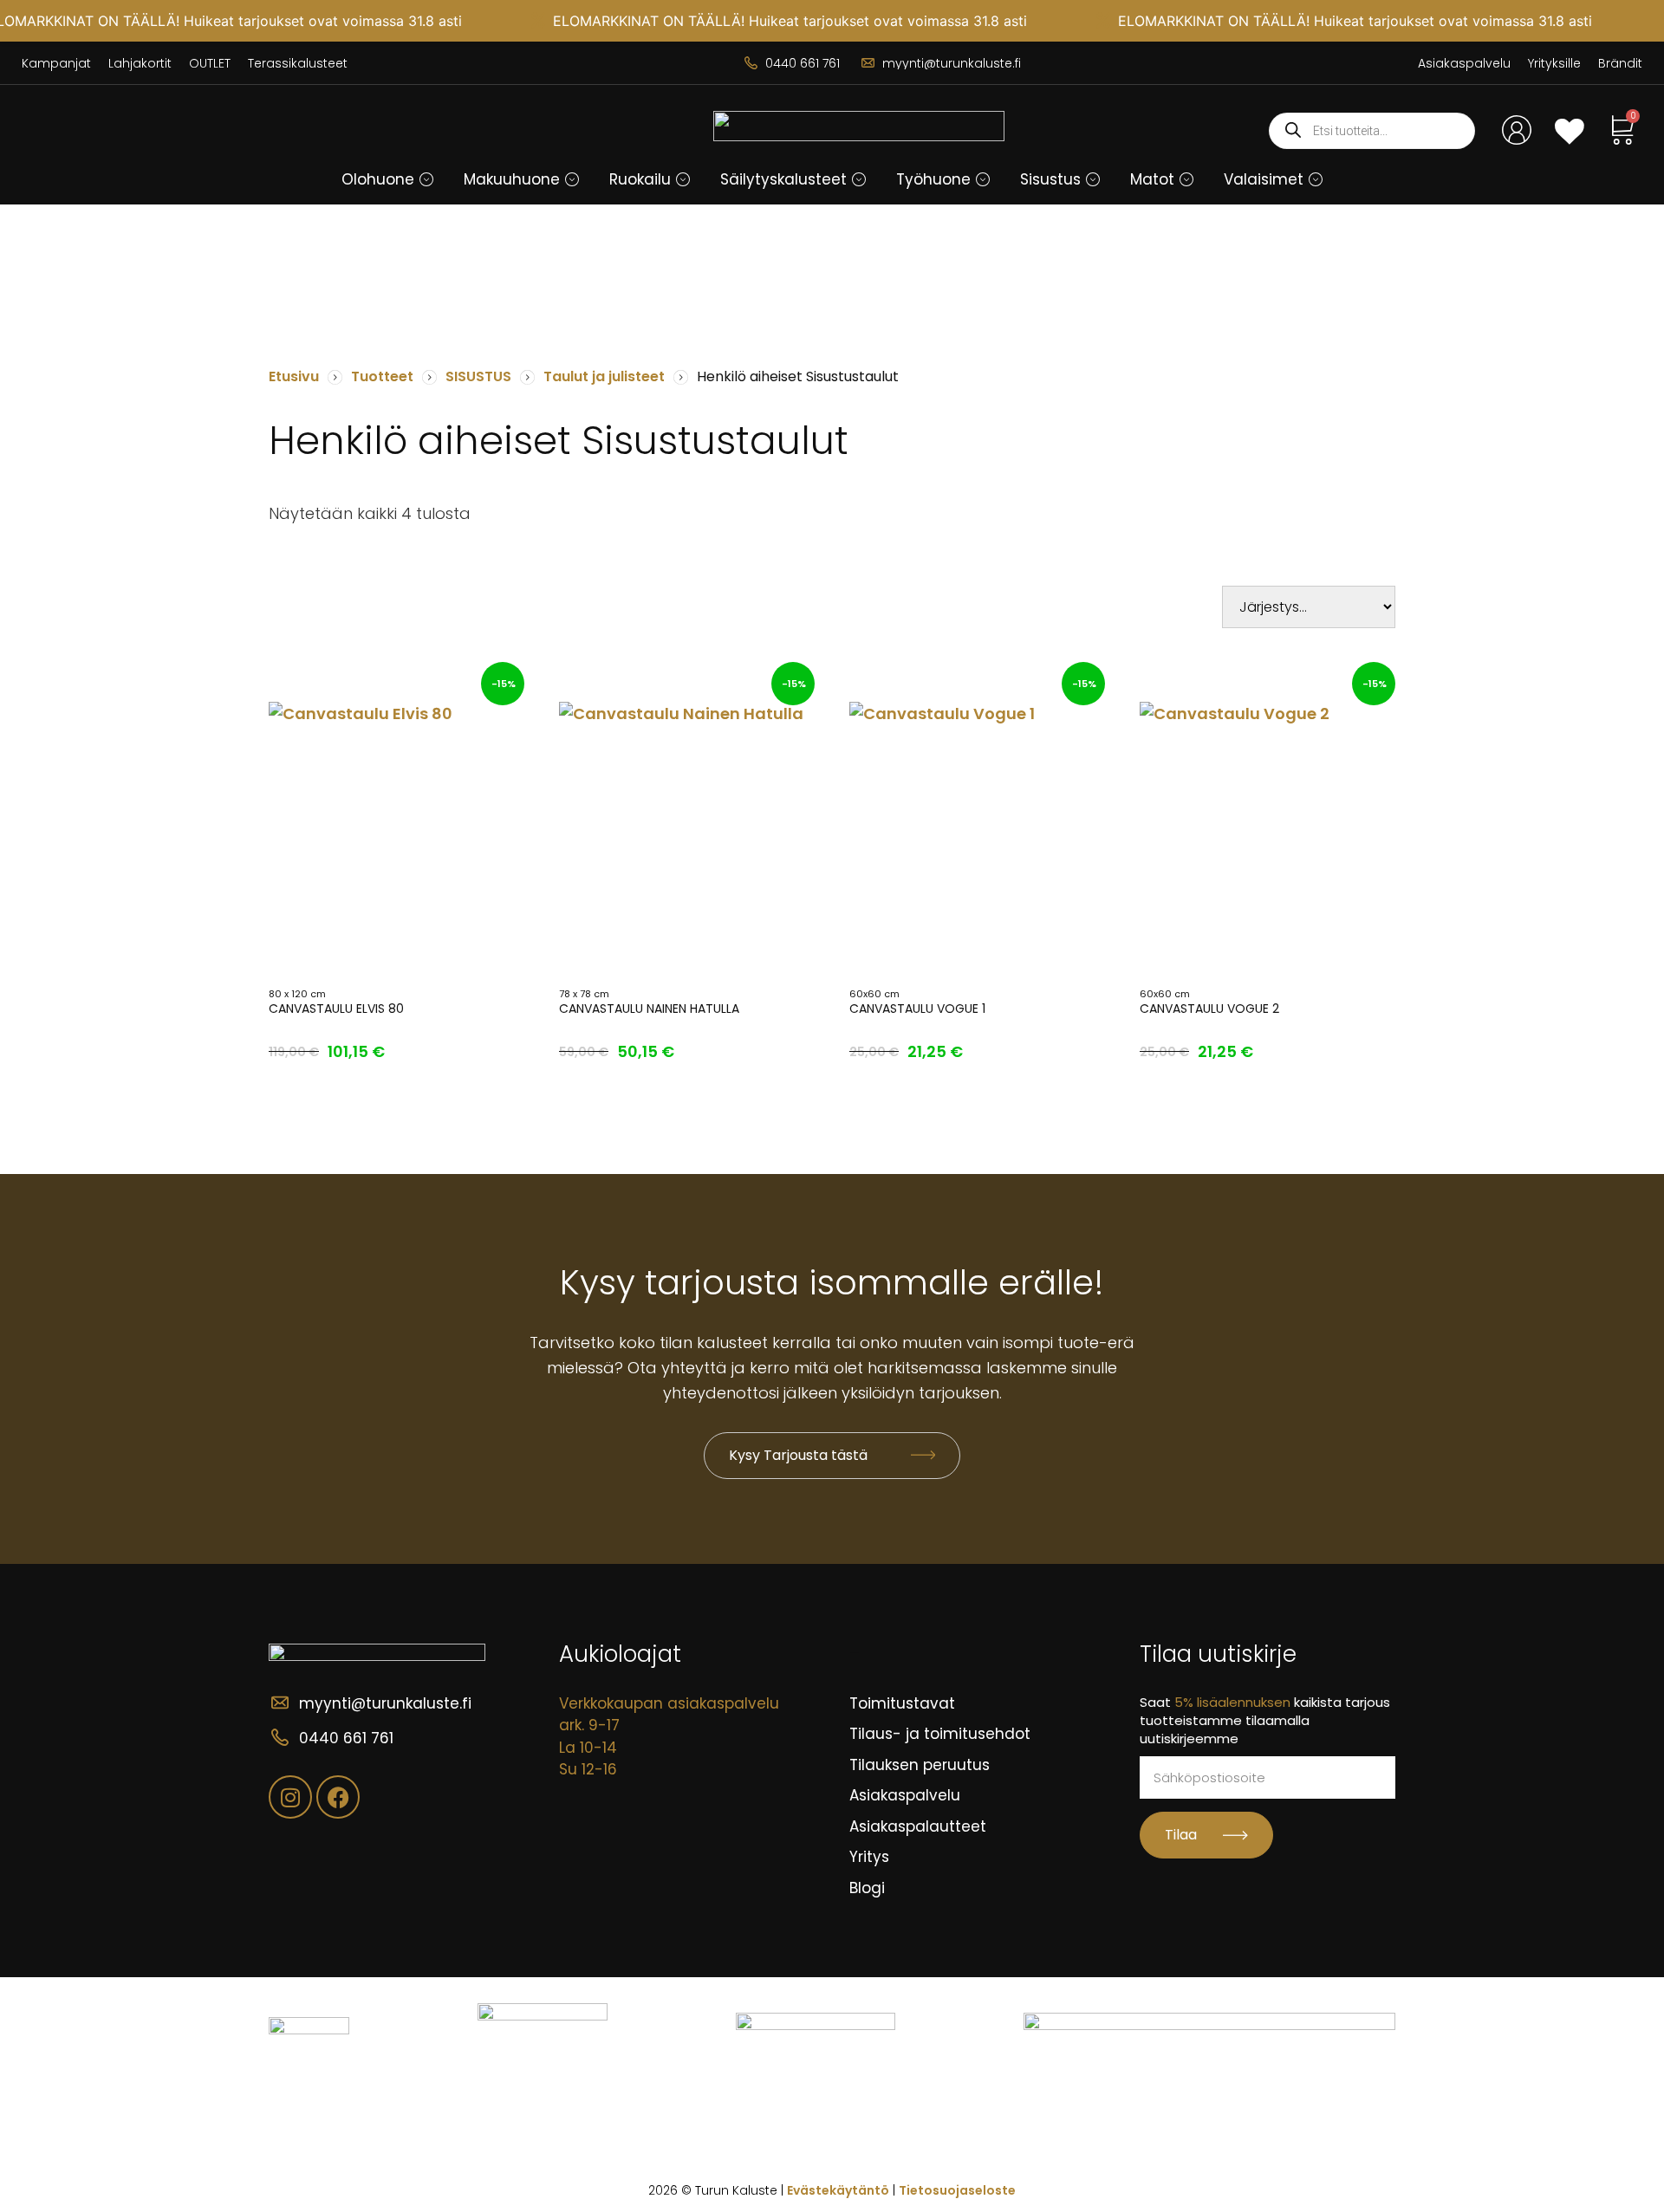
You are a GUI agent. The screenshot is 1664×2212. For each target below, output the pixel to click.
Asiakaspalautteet (918, 1826)
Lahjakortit (140, 63)
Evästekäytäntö (838, 2190)
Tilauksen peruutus (920, 1765)
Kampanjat (56, 63)
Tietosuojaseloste (957, 2190)
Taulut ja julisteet (604, 376)
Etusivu (294, 376)
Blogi (867, 1888)
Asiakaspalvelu (1464, 63)
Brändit (1620, 63)
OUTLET (210, 63)
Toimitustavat (902, 1703)
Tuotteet (382, 376)
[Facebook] (338, 1797)
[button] (426, 179)
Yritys (869, 1857)
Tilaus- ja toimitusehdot (940, 1734)
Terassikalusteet (298, 63)
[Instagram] (290, 1797)
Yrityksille (1554, 63)
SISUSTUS (478, 376)
